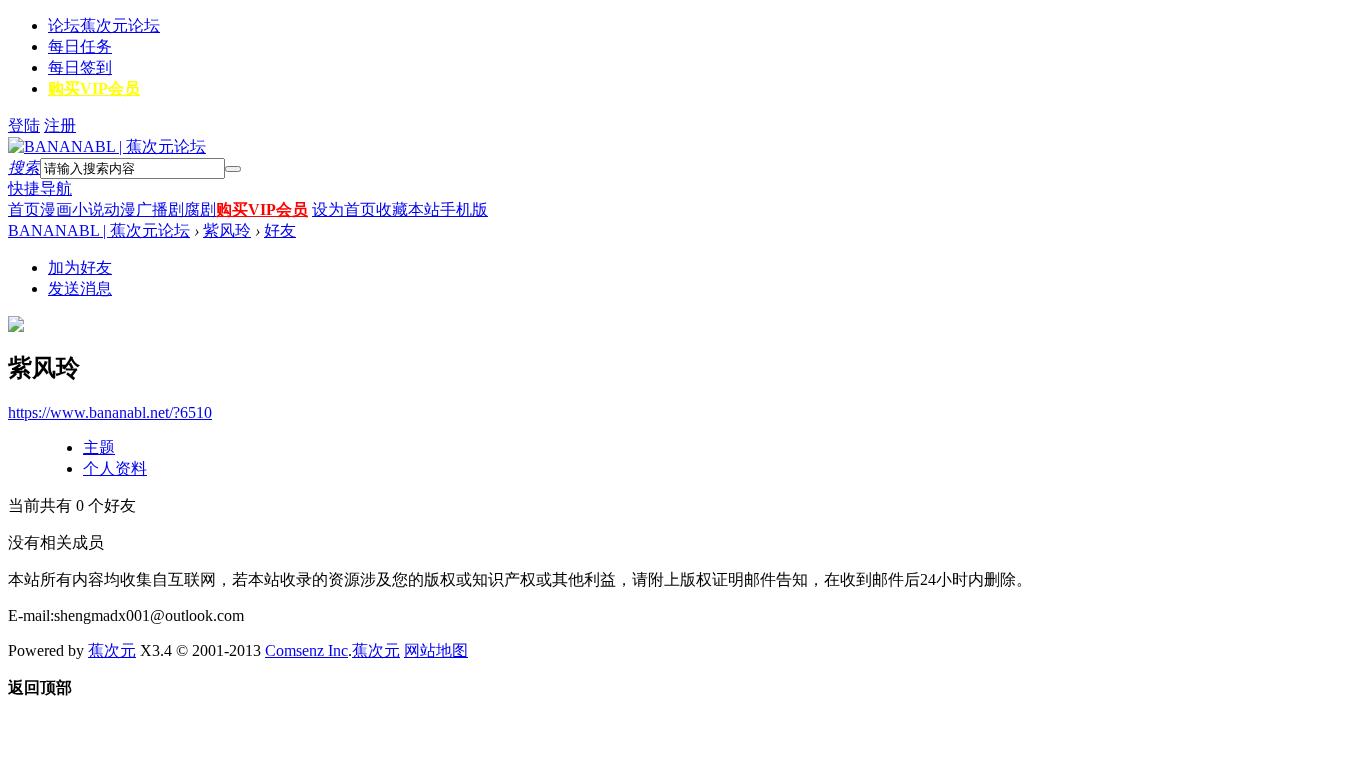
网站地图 (436, 650)
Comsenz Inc (306, 650)
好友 (280, 230)
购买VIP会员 (94, 88)
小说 (88, 209)
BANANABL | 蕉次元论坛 (99, 230)
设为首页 (344, 209)
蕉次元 (112, 650)
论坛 (104, 25)
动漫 (120, 209)
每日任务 (80, 46)
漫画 (56, 209)
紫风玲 (227, 230)
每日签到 (80, 67)
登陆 (24, 125)
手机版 (464, 209)
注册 (60, 125)
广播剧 (160, 209)
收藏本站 (408, 209)
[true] (233, 169)
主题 (99, 447)
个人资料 (115, 468)
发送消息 (80, 288)
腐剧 (200, 209)
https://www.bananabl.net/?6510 (110, 412)
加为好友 (80, 267)
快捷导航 (40, 188)
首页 (24, 209)
